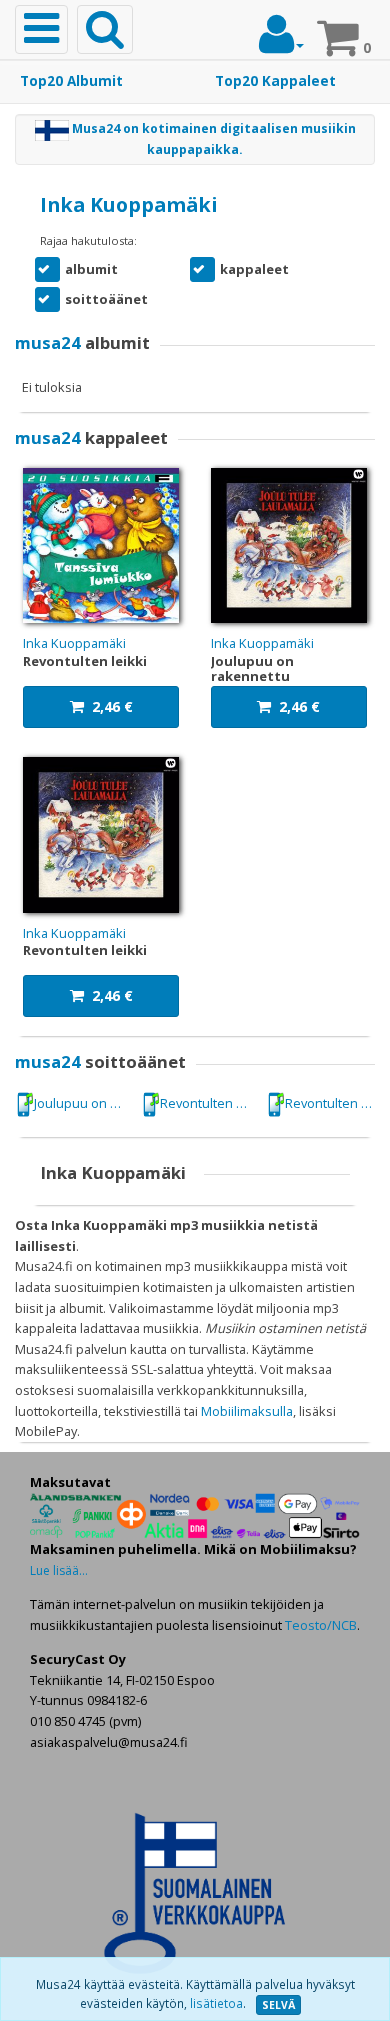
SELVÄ (278, 2005)
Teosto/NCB (321, 1625)
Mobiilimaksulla (247, 1411)
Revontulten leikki (208, 1103)
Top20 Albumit (71, 81)
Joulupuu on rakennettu (83, 1103)
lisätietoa (216, 2003)
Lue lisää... (59, 1570)
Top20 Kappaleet (275, 81)
